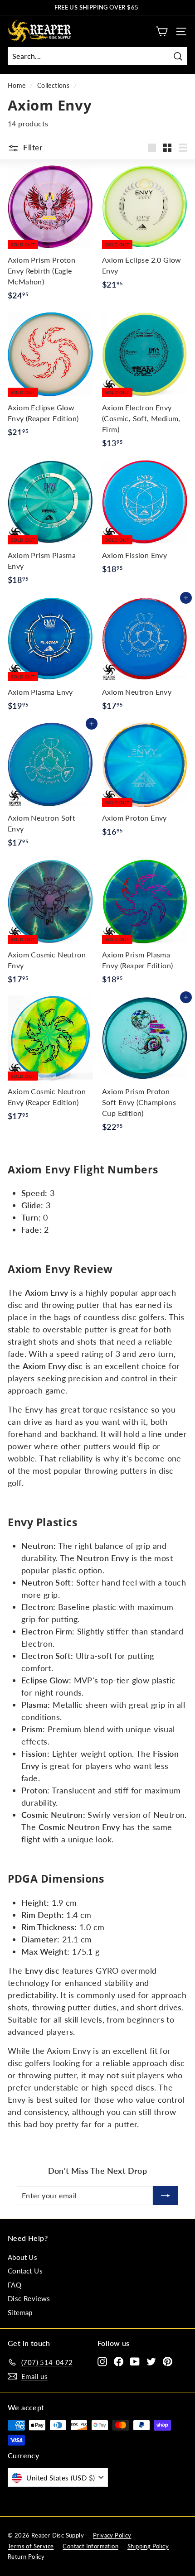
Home (17, 86)
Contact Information (90, 2546)
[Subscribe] (166, 2196)
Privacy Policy (112, 2535)
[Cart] (162, 31)
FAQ (15, 2285)
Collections (53, 86)
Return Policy (26, 2557)
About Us (22, 2257)
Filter (32, 147)
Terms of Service (31, 2546)
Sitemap (20, 2312)
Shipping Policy (148, 2546)
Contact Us (25, 2271)
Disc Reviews (29, 2298)
